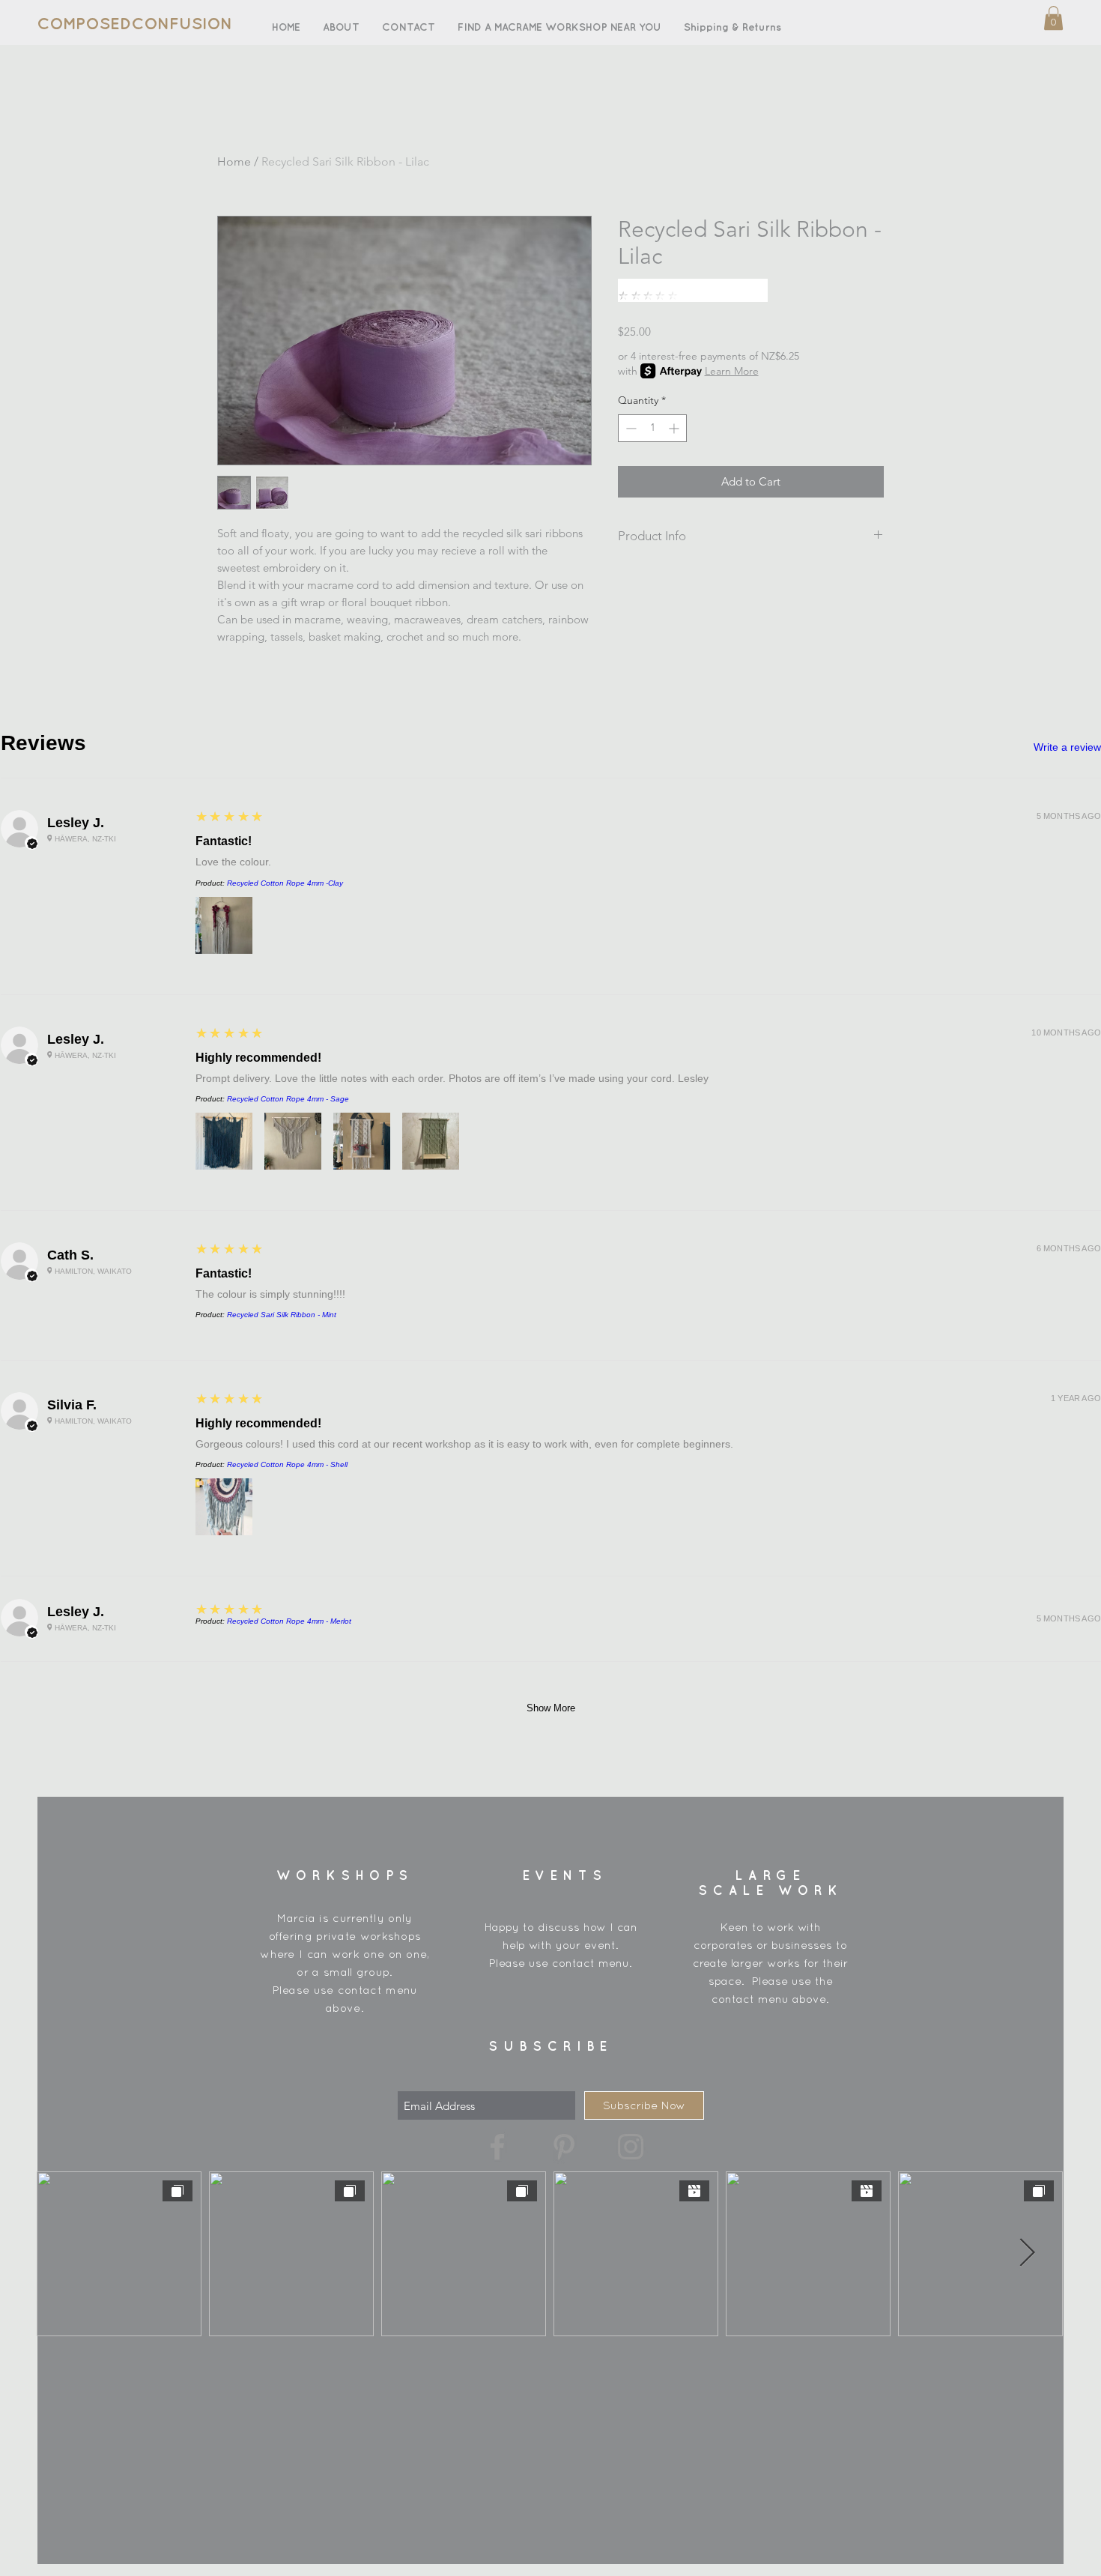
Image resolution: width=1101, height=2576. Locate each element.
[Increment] (675, 428)
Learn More (732, 371)
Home (234, 161)
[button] (1053, 18)
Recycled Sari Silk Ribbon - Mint (282, 1315)
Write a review (1067, 747)
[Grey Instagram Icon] (631, 2147)
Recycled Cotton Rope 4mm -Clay (285, 883)
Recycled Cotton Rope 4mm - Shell (287, 1464)
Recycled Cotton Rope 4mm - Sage (288, 1099)
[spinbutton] (652, 428)
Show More (551, 1708)
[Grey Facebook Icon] (497, 2147)
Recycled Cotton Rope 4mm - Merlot (289, 1621)
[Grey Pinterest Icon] (564, 2147)
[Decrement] (630, 428)
